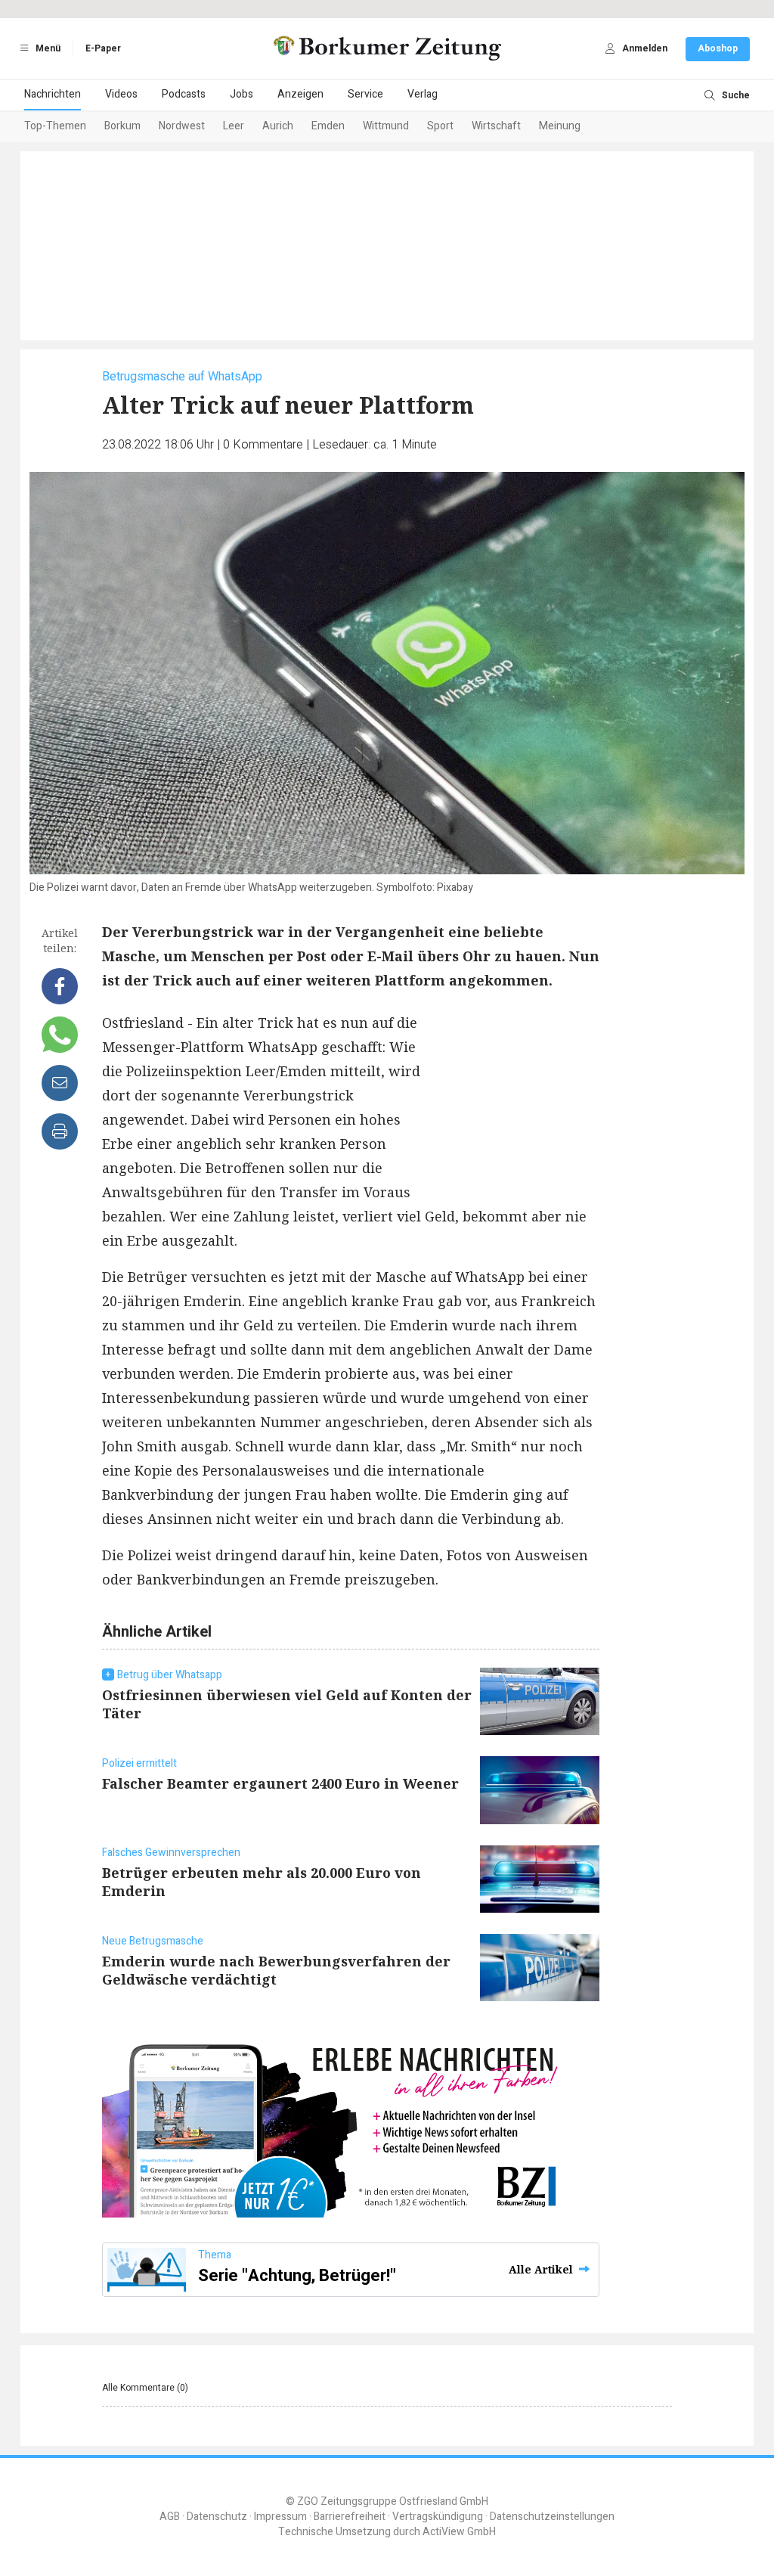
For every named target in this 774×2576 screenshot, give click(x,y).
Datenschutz (217, 2517)
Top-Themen (55, 126)
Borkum (122, 126)
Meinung (560, 126)
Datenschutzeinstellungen (552, 2517)
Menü (47, 48)
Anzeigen (300, 94)
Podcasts (184, 94)
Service (365, 94)
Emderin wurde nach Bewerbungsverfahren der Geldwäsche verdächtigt (276, 1970)
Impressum (280, 2517)
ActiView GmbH (459, 2532)
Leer (234, 126)
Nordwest (182, 126)
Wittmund (386, 126)
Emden (328, 126)
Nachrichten (53, 94)
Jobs (241, 94)
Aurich (278, 126)
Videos (121, 94)
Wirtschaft (496, 126)
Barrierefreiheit (350, 2517)
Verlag (423, 94)
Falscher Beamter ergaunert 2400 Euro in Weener (280, 1783)
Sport (440, 126)
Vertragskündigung (438, 2517)
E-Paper (103, 48)
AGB (170, 2517)
